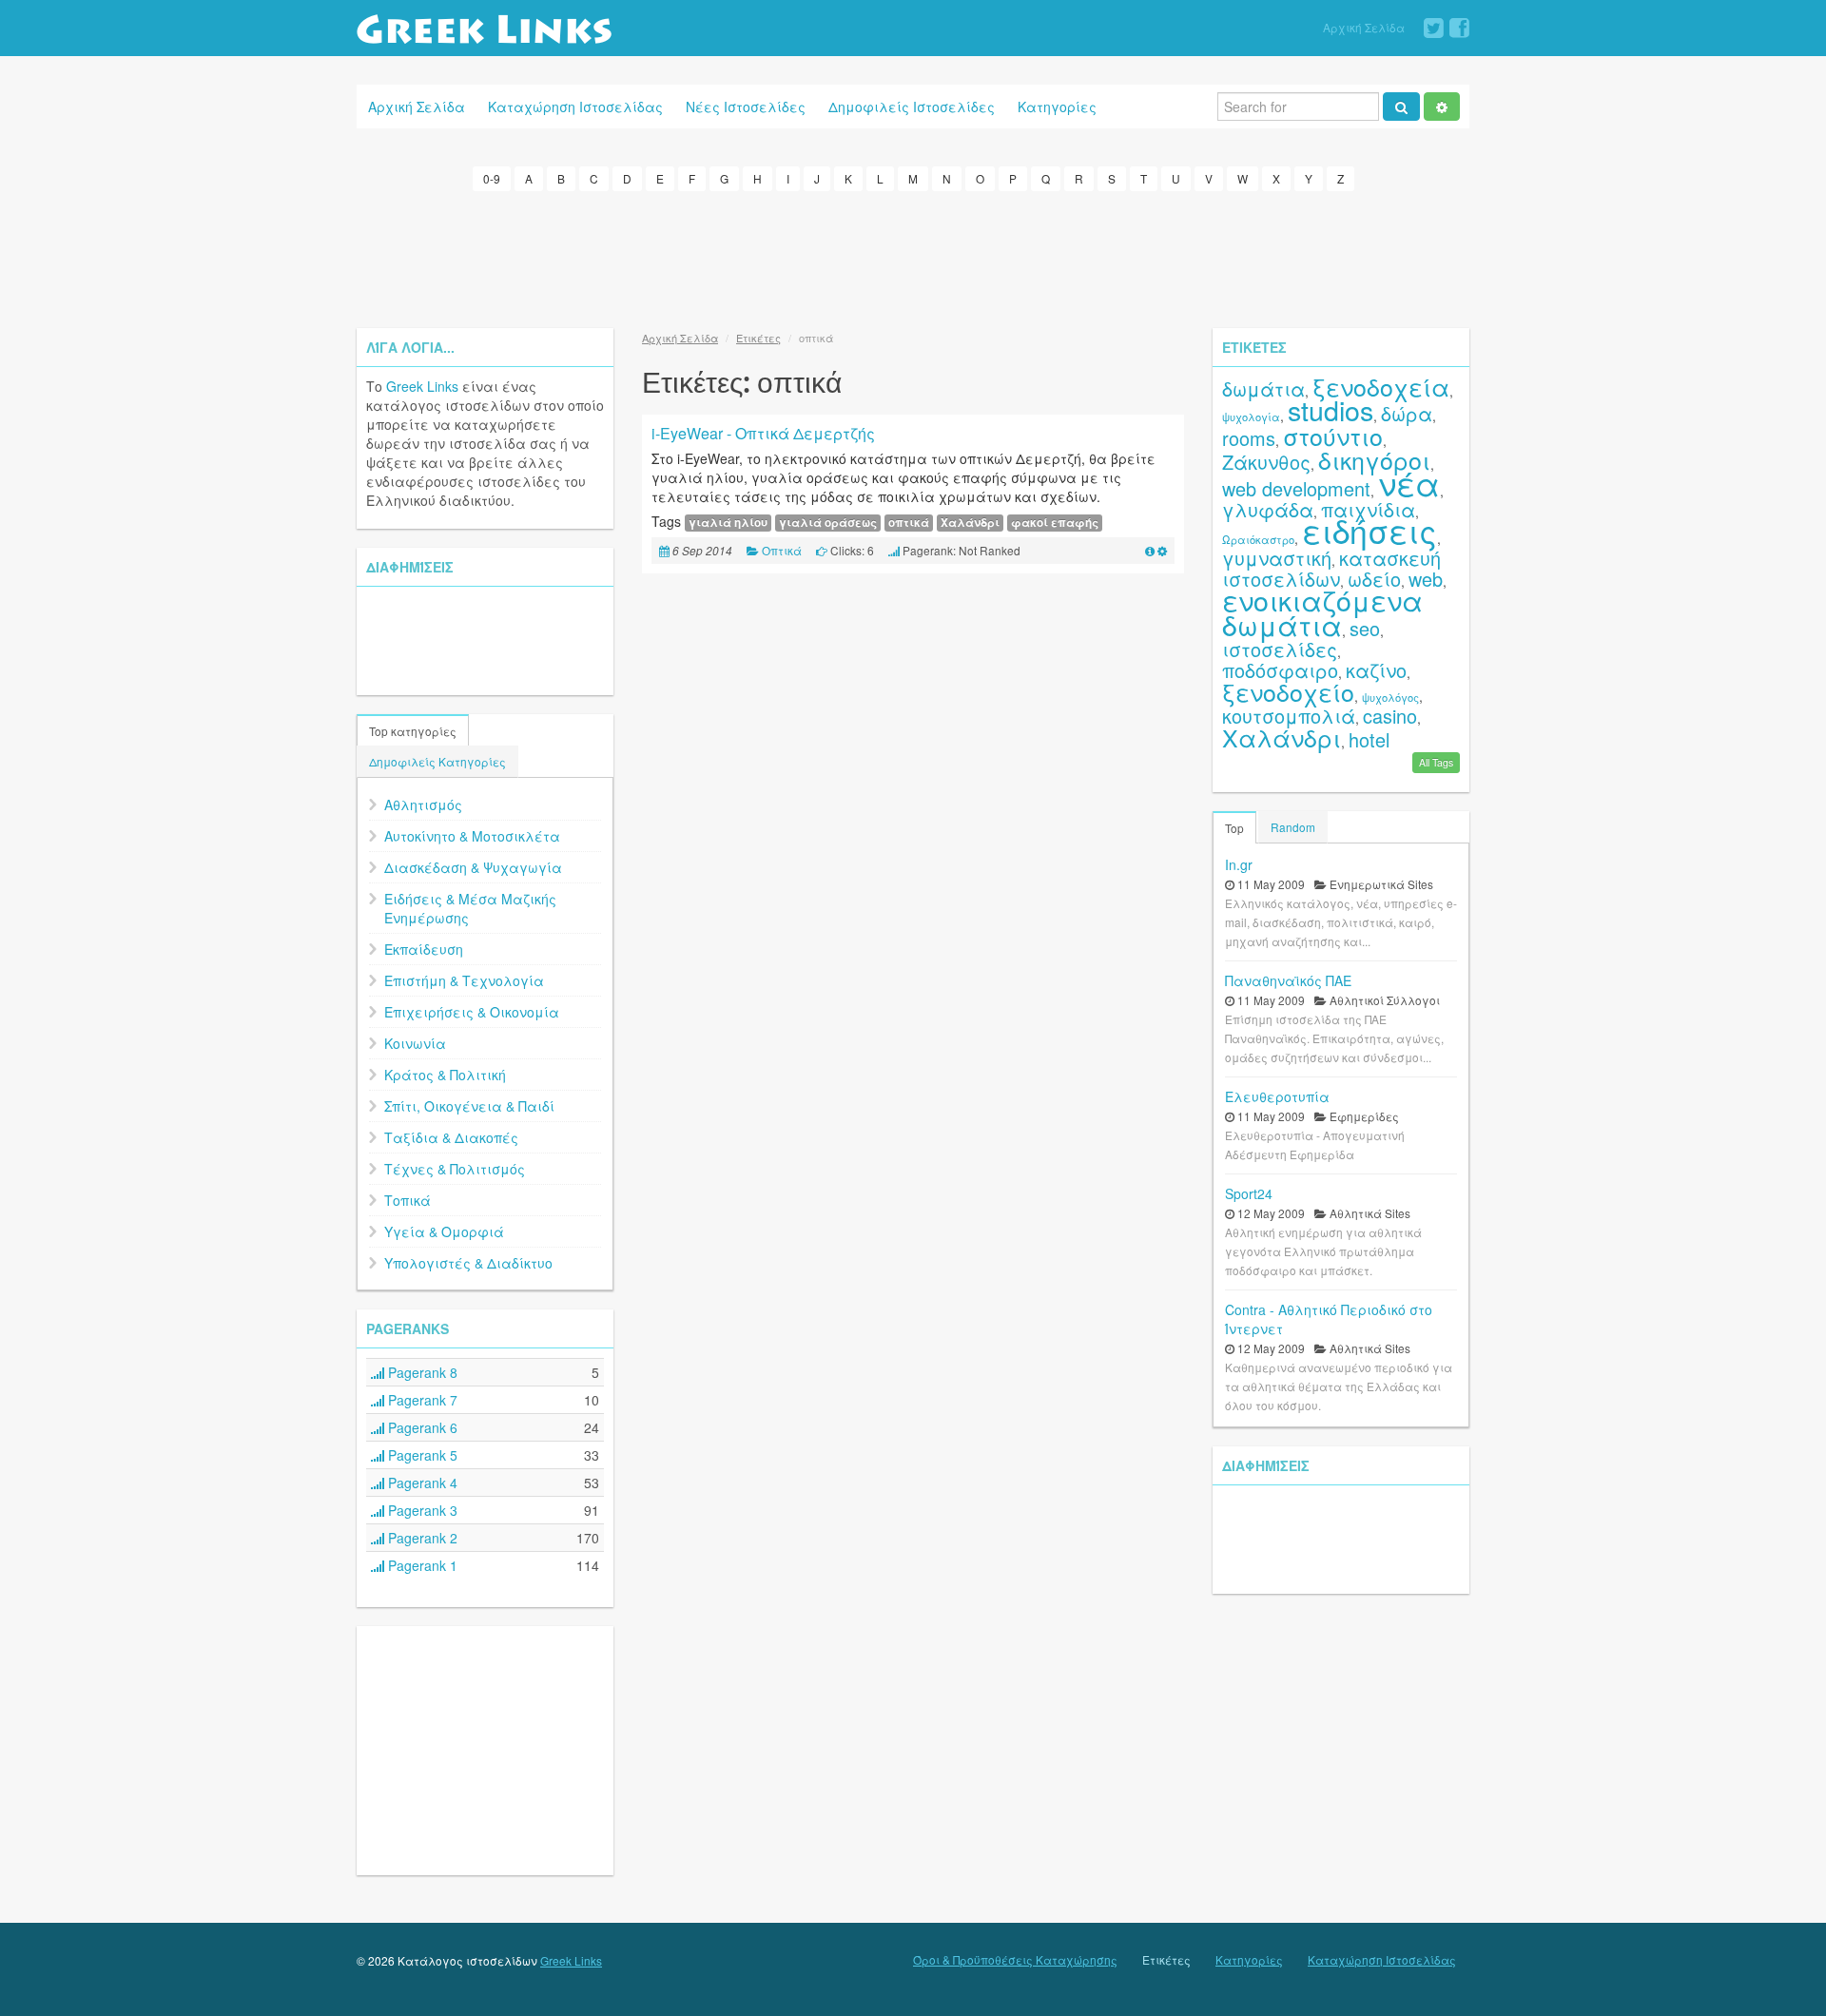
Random (1293, 827)
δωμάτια (1263, 388)
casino (1390, 716)
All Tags (1436, 762)
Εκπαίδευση (424, 949)
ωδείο (1374, 579)
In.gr (1239, 864)
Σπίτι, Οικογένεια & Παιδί (469, 1106)
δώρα (1407, 413)
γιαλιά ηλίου (728, 523)
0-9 (492, 178)
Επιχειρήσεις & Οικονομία (472, 1012)
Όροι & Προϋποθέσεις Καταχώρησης (1015, 1960)
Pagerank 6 (421, 1427)
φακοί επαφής (1055, 523)
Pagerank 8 (421, 1372)
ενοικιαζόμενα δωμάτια (1322, 612)
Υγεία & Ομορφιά (444, 1231)
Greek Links (422, 386)
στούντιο (1333, 436)
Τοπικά (408, 1200)
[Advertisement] (913, 257)
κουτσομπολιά (1289, 716)
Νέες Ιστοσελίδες (746, 107)
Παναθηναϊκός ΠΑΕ (1288, 980)
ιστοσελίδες (1280, 649)
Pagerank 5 (421, 1455)
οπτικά (909, 523)
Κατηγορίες (1057, 107)
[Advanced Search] (1442, 107)
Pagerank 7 (421, 1400)
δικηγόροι (1374, 459)
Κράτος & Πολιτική (445, 1075)
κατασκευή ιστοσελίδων (1331, 568)
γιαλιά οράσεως (828, 523)
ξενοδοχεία (1381, 386)
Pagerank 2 (421, 1538)
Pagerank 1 (421, 1565)
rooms (1249, 438)
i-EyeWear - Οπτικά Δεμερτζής (763, 433)
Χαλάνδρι (970, 523)
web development (1296, 488)
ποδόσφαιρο (1280, 670)
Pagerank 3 (421, 1510)
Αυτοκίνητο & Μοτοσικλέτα (472, 836)
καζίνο (1376, 670)
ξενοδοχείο (1288, 691)
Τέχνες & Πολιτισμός (455, 1169)
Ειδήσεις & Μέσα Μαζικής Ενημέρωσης (470, 908)
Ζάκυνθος (1266, 462)
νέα (1409, 483)
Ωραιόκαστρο (1258, 539)
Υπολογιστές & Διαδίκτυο (468, 1263)
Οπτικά (782, 550)
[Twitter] (1434, 29)
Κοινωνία (415, 1043)
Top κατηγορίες (413, 731)
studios (1331, 409)
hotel (1369, 739)
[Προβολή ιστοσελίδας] (1150, 550)
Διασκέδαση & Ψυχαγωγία (473, 867)
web (1426, 579)
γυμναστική (1277, 558)
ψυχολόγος (1390, 697)
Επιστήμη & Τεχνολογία (464, 980)
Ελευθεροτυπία (1277, 1096)
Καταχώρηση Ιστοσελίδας (575, 107)
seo (1365, 628)
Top (1234, 828)
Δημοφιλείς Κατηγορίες (437, 761)
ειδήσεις (1369, 530)
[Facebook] (1459, 29)
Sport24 (1249, 1193)
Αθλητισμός (423, 804)
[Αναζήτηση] (1401, 107)
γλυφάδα (1268, 509)
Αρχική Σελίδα (1364, 27)
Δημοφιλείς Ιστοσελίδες (912, 107)
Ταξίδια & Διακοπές (451, 1137)
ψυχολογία (1251, 417)
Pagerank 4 (421, 1483)
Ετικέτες (758, 338)
